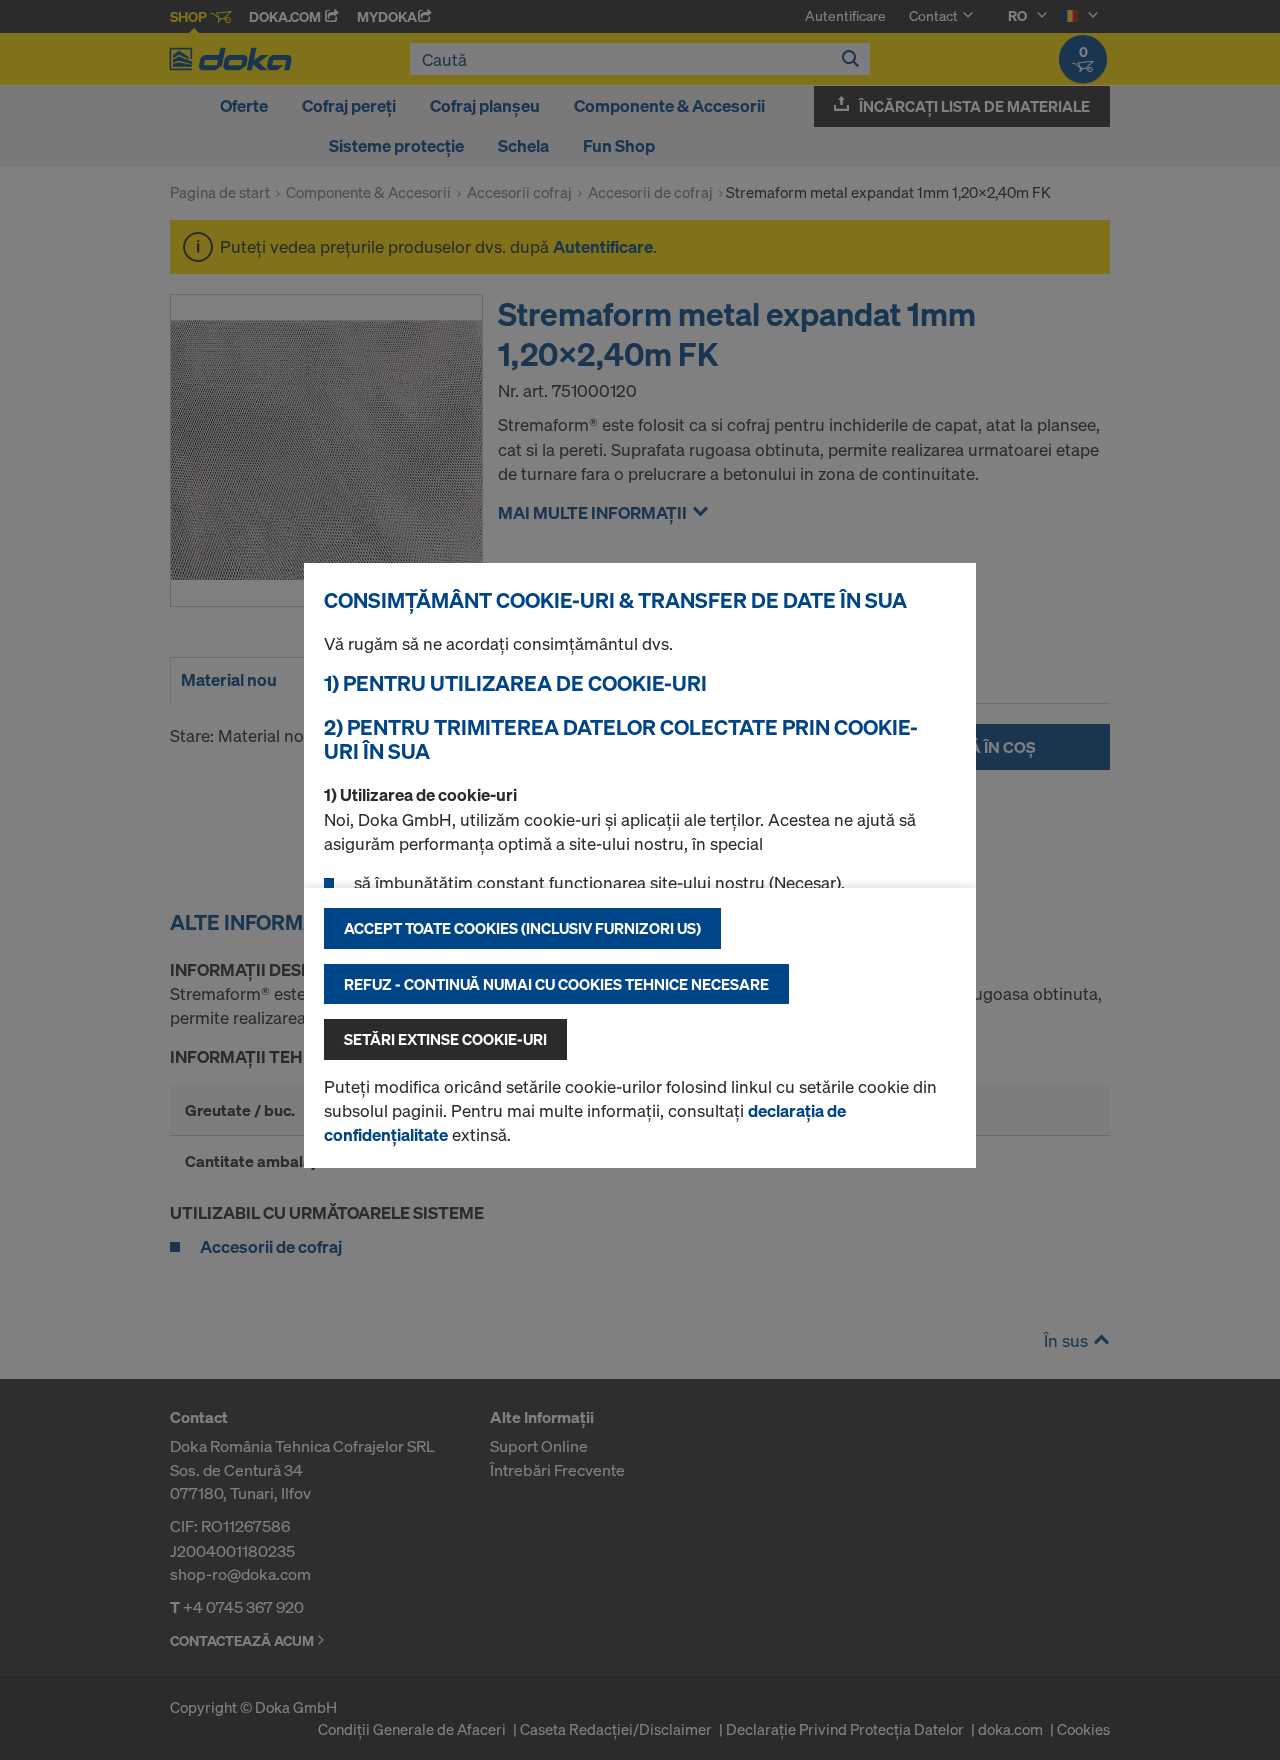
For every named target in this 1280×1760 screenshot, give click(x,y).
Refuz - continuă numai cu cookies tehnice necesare (556, 984)
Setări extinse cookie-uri (445, 1039)
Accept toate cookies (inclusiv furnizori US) (522, 928)
